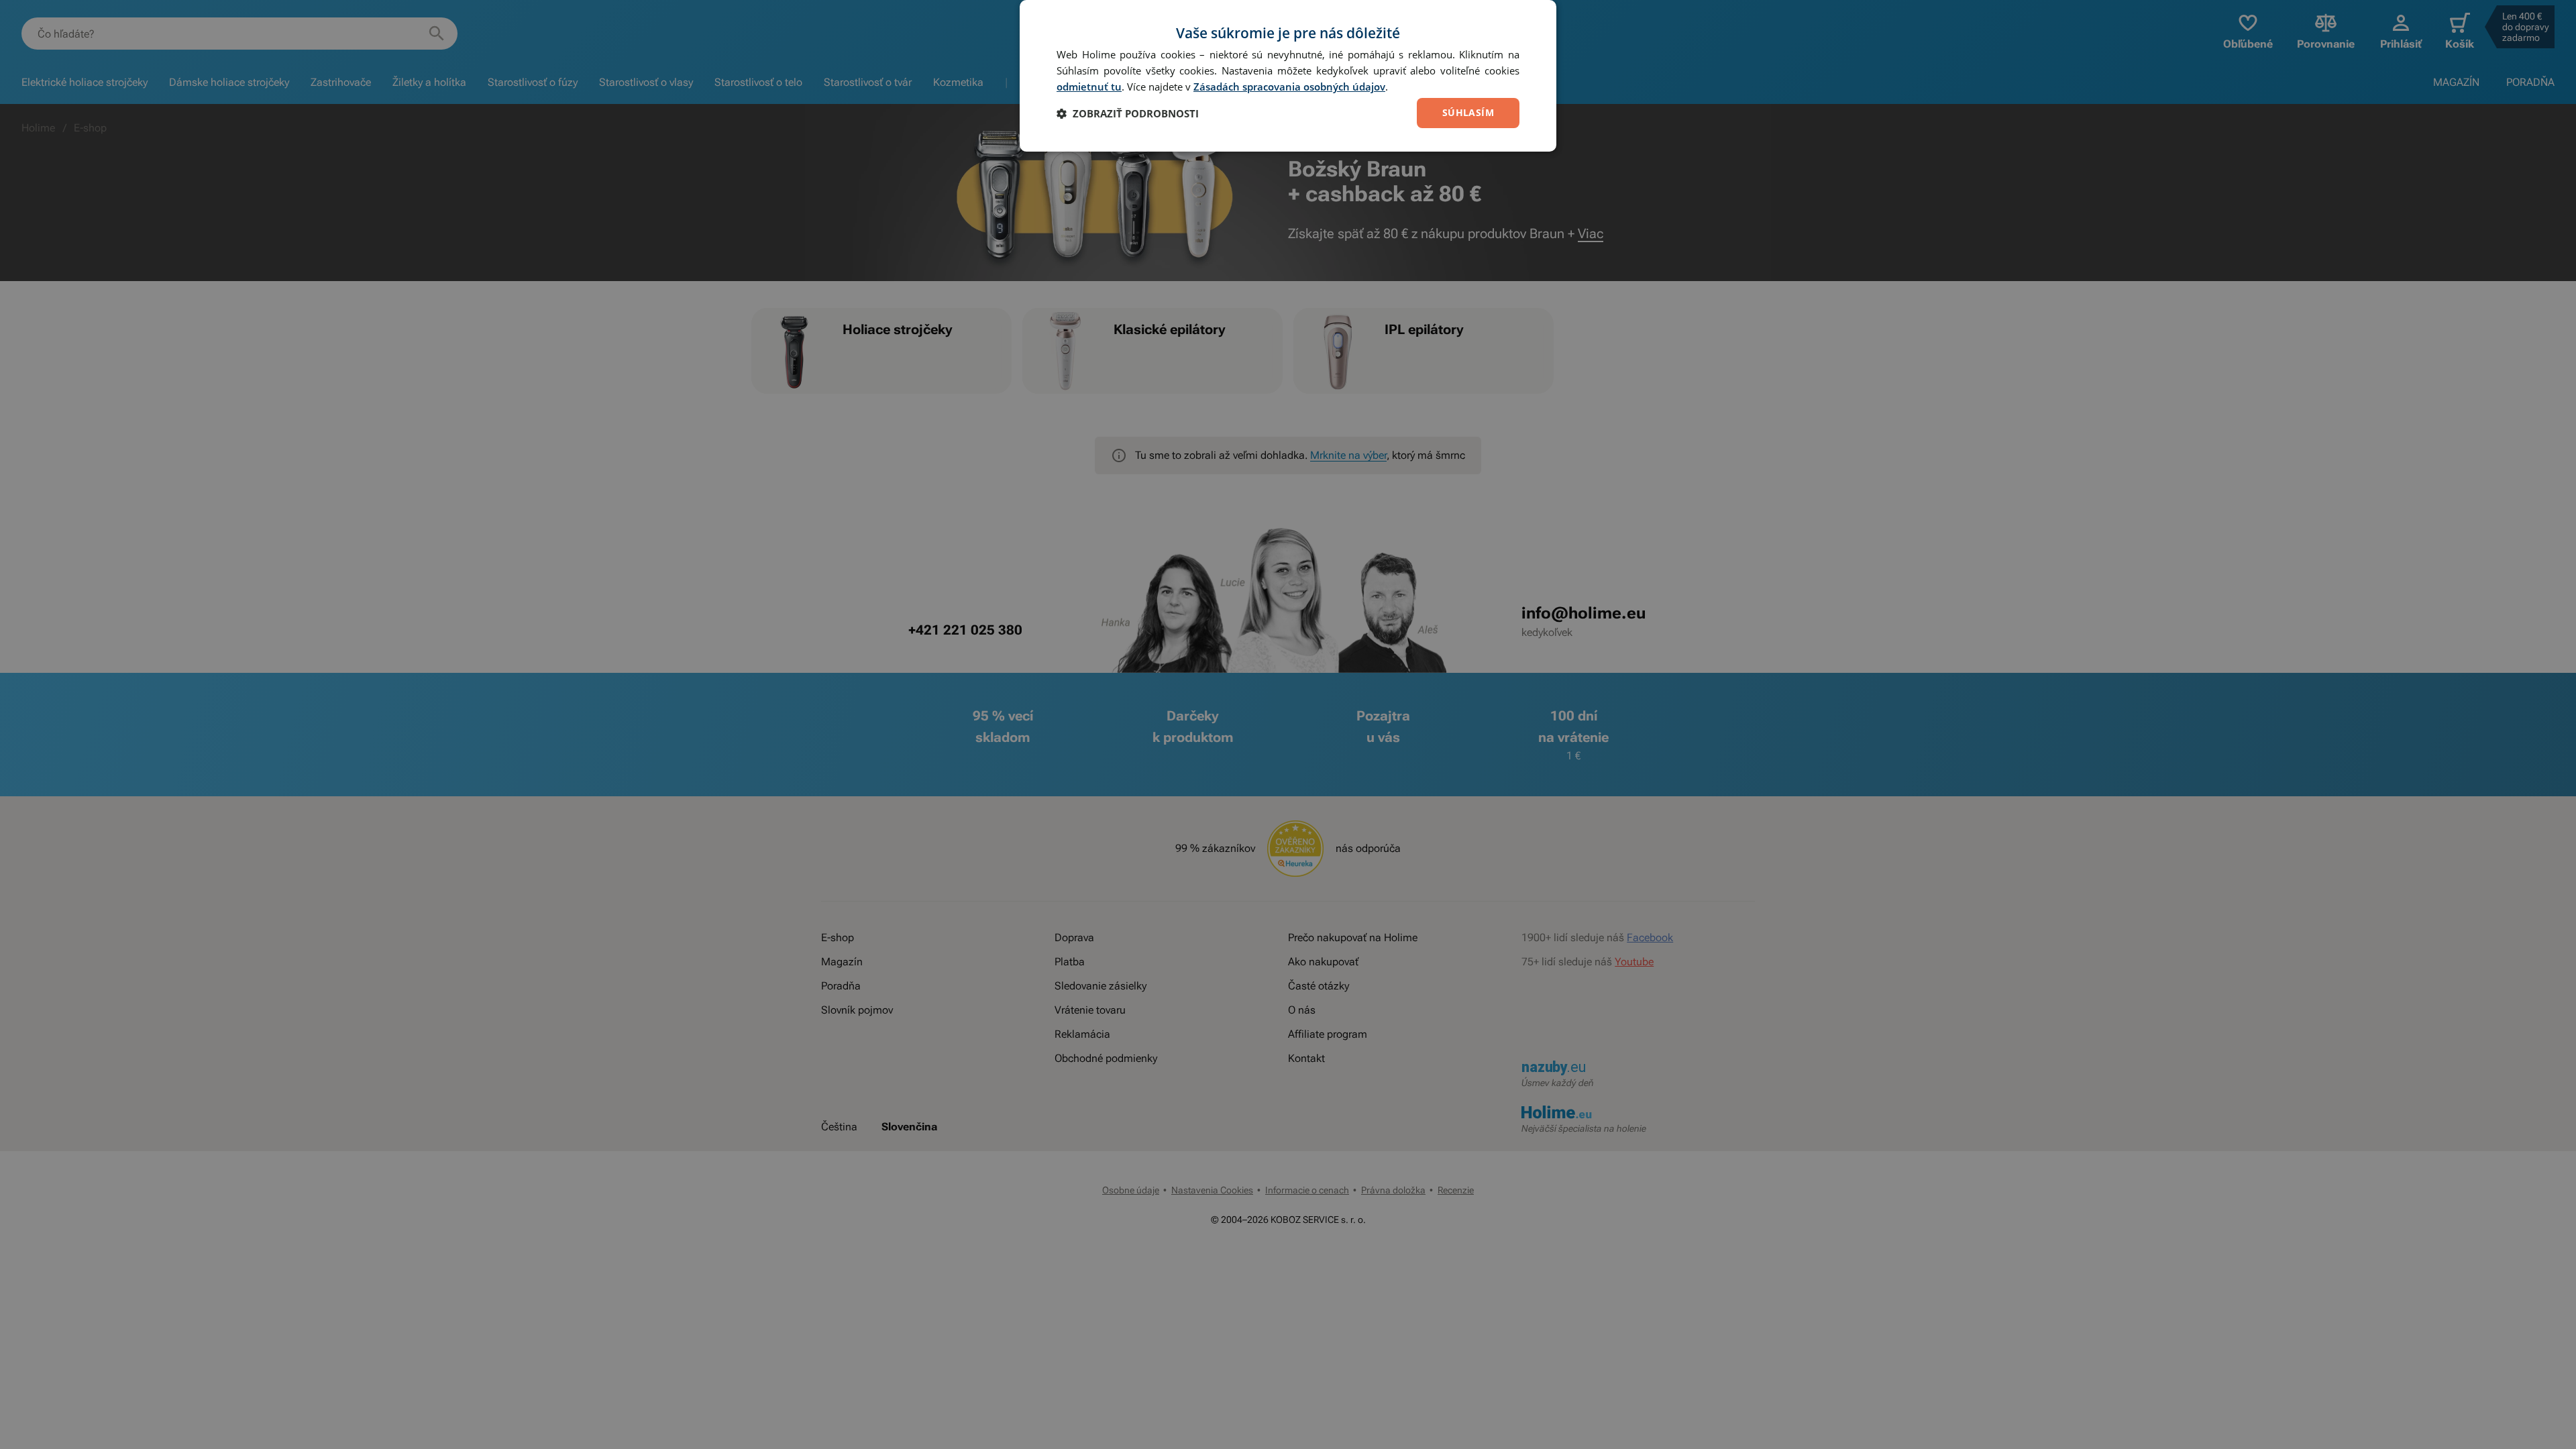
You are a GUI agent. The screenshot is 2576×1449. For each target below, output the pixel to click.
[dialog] (1288, 76)
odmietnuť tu (1089, 87)
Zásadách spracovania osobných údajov (1289, 87)
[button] (1128, 113)
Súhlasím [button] (1468, 112)
